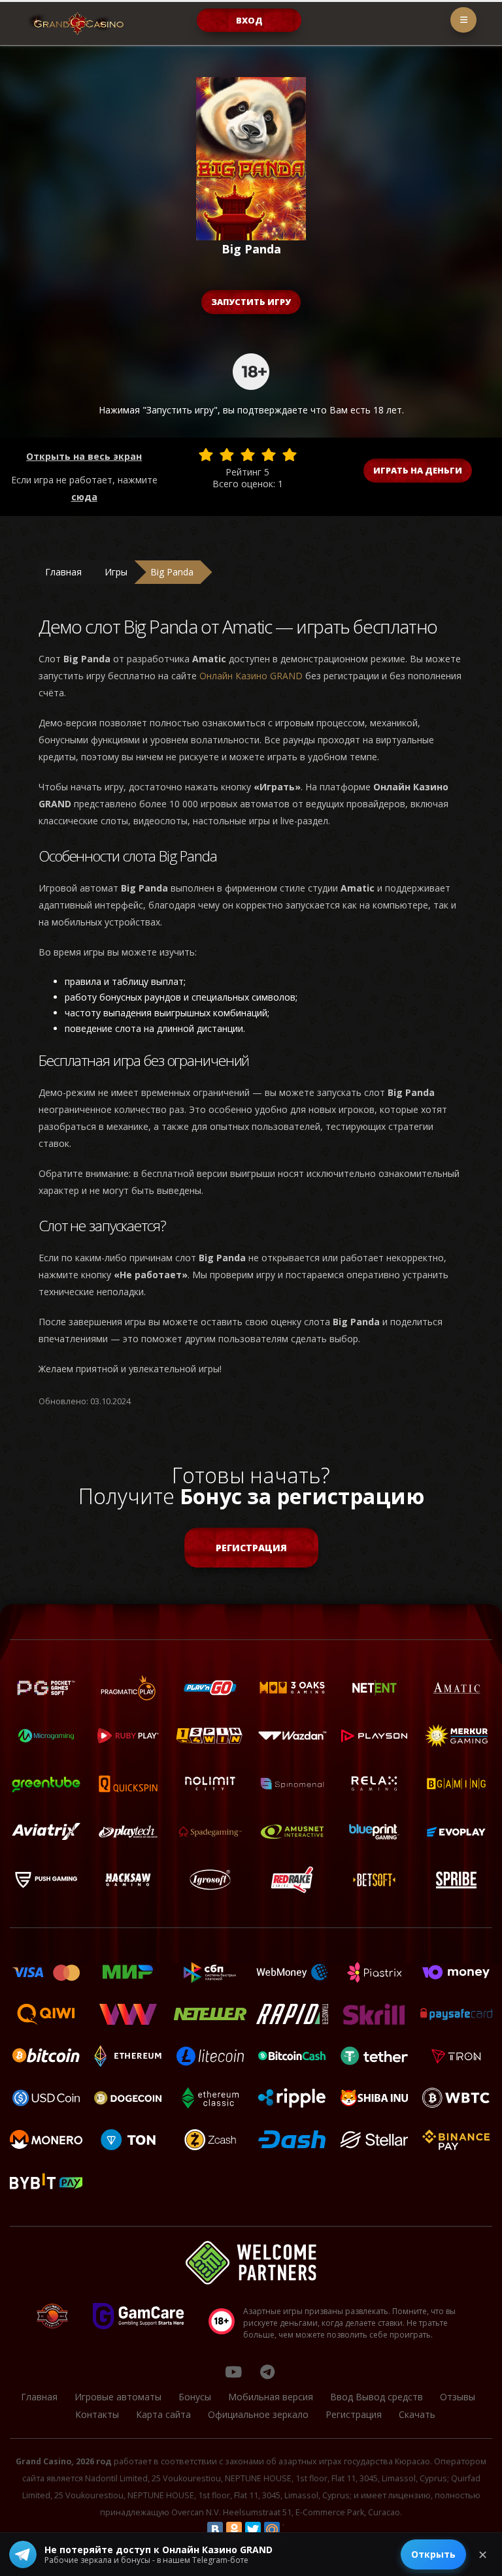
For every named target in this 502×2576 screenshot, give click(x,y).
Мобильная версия (271, 2397)
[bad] (206, 455)
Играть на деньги (418, 470)
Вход (249, 20)
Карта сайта (163, 2414)
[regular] (248, 455)
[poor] (227, 455)
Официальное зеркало (258, 2414)
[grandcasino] (267, 2372)
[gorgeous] (290, 455)
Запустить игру (251, 302)
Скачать (417, 2414)
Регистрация (251, 1548)
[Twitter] (253, 2530)
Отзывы (458, 2397)
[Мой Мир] (272, 2530)
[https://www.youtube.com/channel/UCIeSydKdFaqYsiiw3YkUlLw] (233, 2372)
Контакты (97, 2414)
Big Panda (172, 572)
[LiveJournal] (291, 2530)
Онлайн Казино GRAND (251, 676)
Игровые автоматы (118, 2397)
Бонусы (195, 2397)
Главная (63, 572)
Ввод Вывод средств (376, 2397)
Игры (116, 572)
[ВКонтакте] (215, 2530)
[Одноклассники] (234, 2530)
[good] (269, 455)
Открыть (433, 2554)
